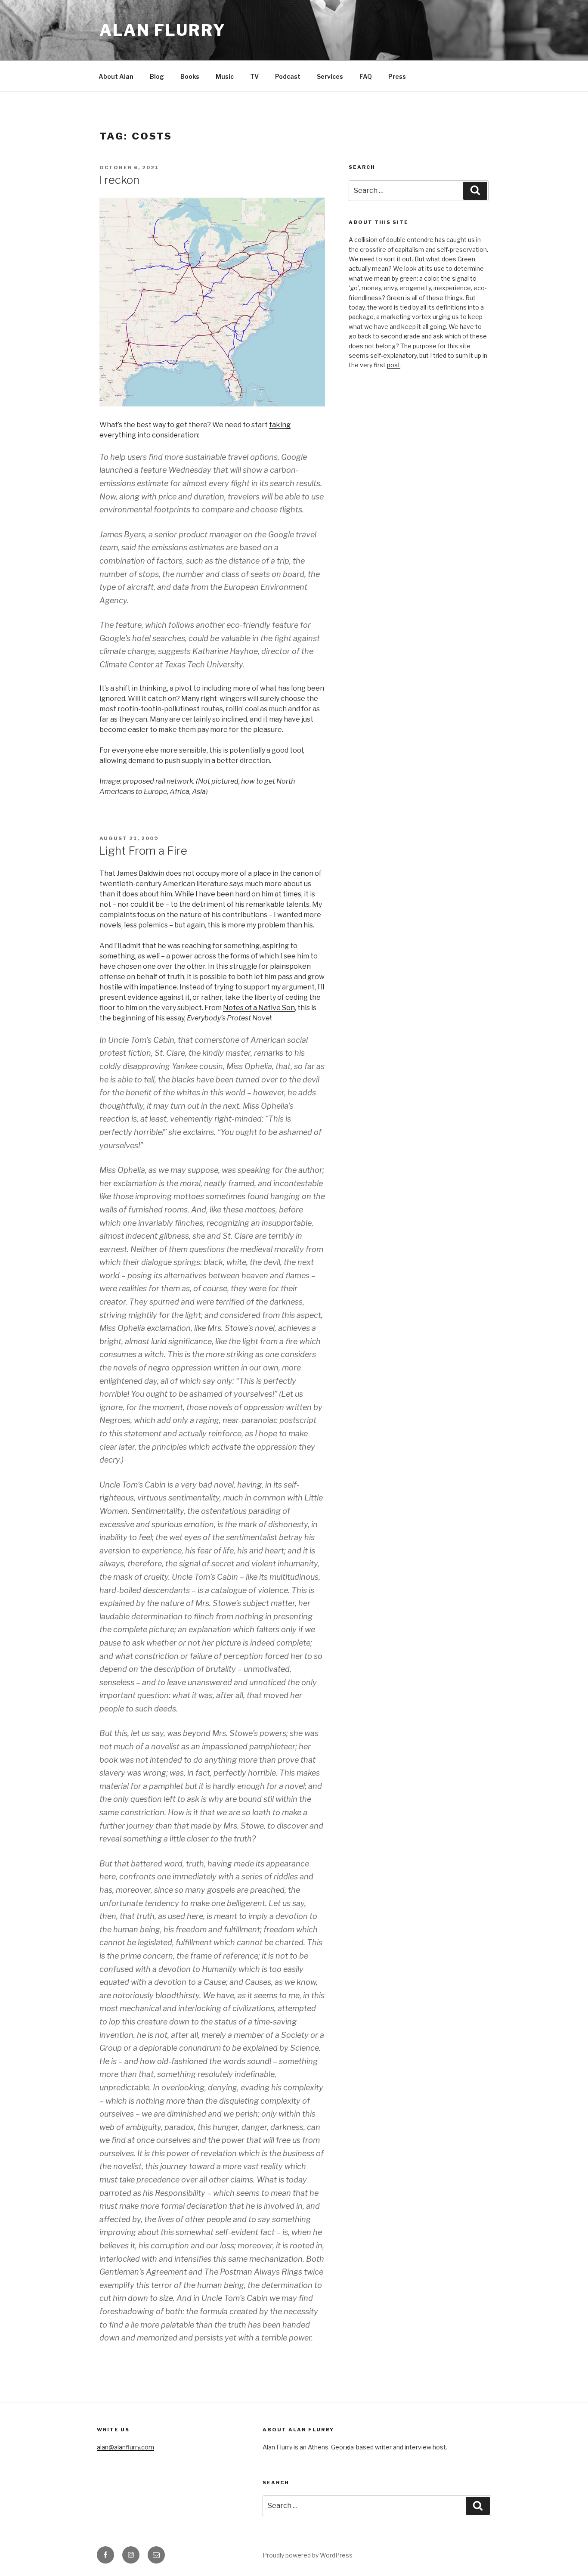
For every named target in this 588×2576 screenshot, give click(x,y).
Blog (157, 76)
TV (254, 76)
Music (225, 76)
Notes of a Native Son (259, 1008)
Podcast (288, 76)
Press (397, 76)
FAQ (366, 76)
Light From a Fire (143, 851)
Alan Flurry (163, 30)
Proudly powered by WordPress (308, 2555)
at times (288, 894)
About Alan (116, 76)
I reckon (119, 180)
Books (190, 76)
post (394, 365)
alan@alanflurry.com (125, 2447)
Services (330, 76)
